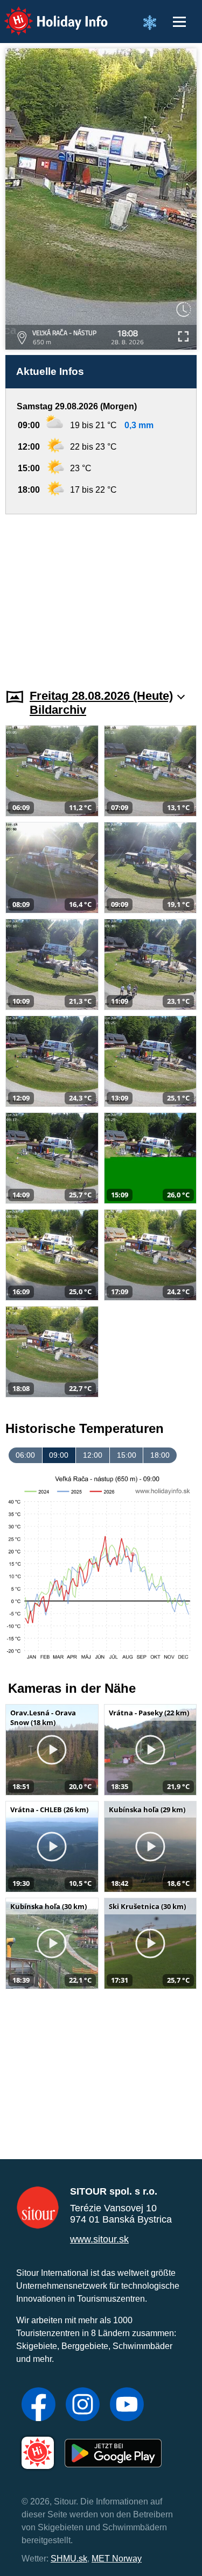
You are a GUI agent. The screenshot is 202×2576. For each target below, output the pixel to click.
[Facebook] (39, 2405)
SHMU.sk (69, 2559)
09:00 (59, 1455)
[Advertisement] (101, 595)
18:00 (160, 1455)
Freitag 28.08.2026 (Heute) (101, 696)
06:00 (25, 1455)
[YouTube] (127, 2405)
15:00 (127, 1455)
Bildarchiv (58, 710)
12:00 (93, 1455)
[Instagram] (83, 2405)
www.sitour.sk (99, 2239)
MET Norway (117, 2559)
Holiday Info (46, 14)
